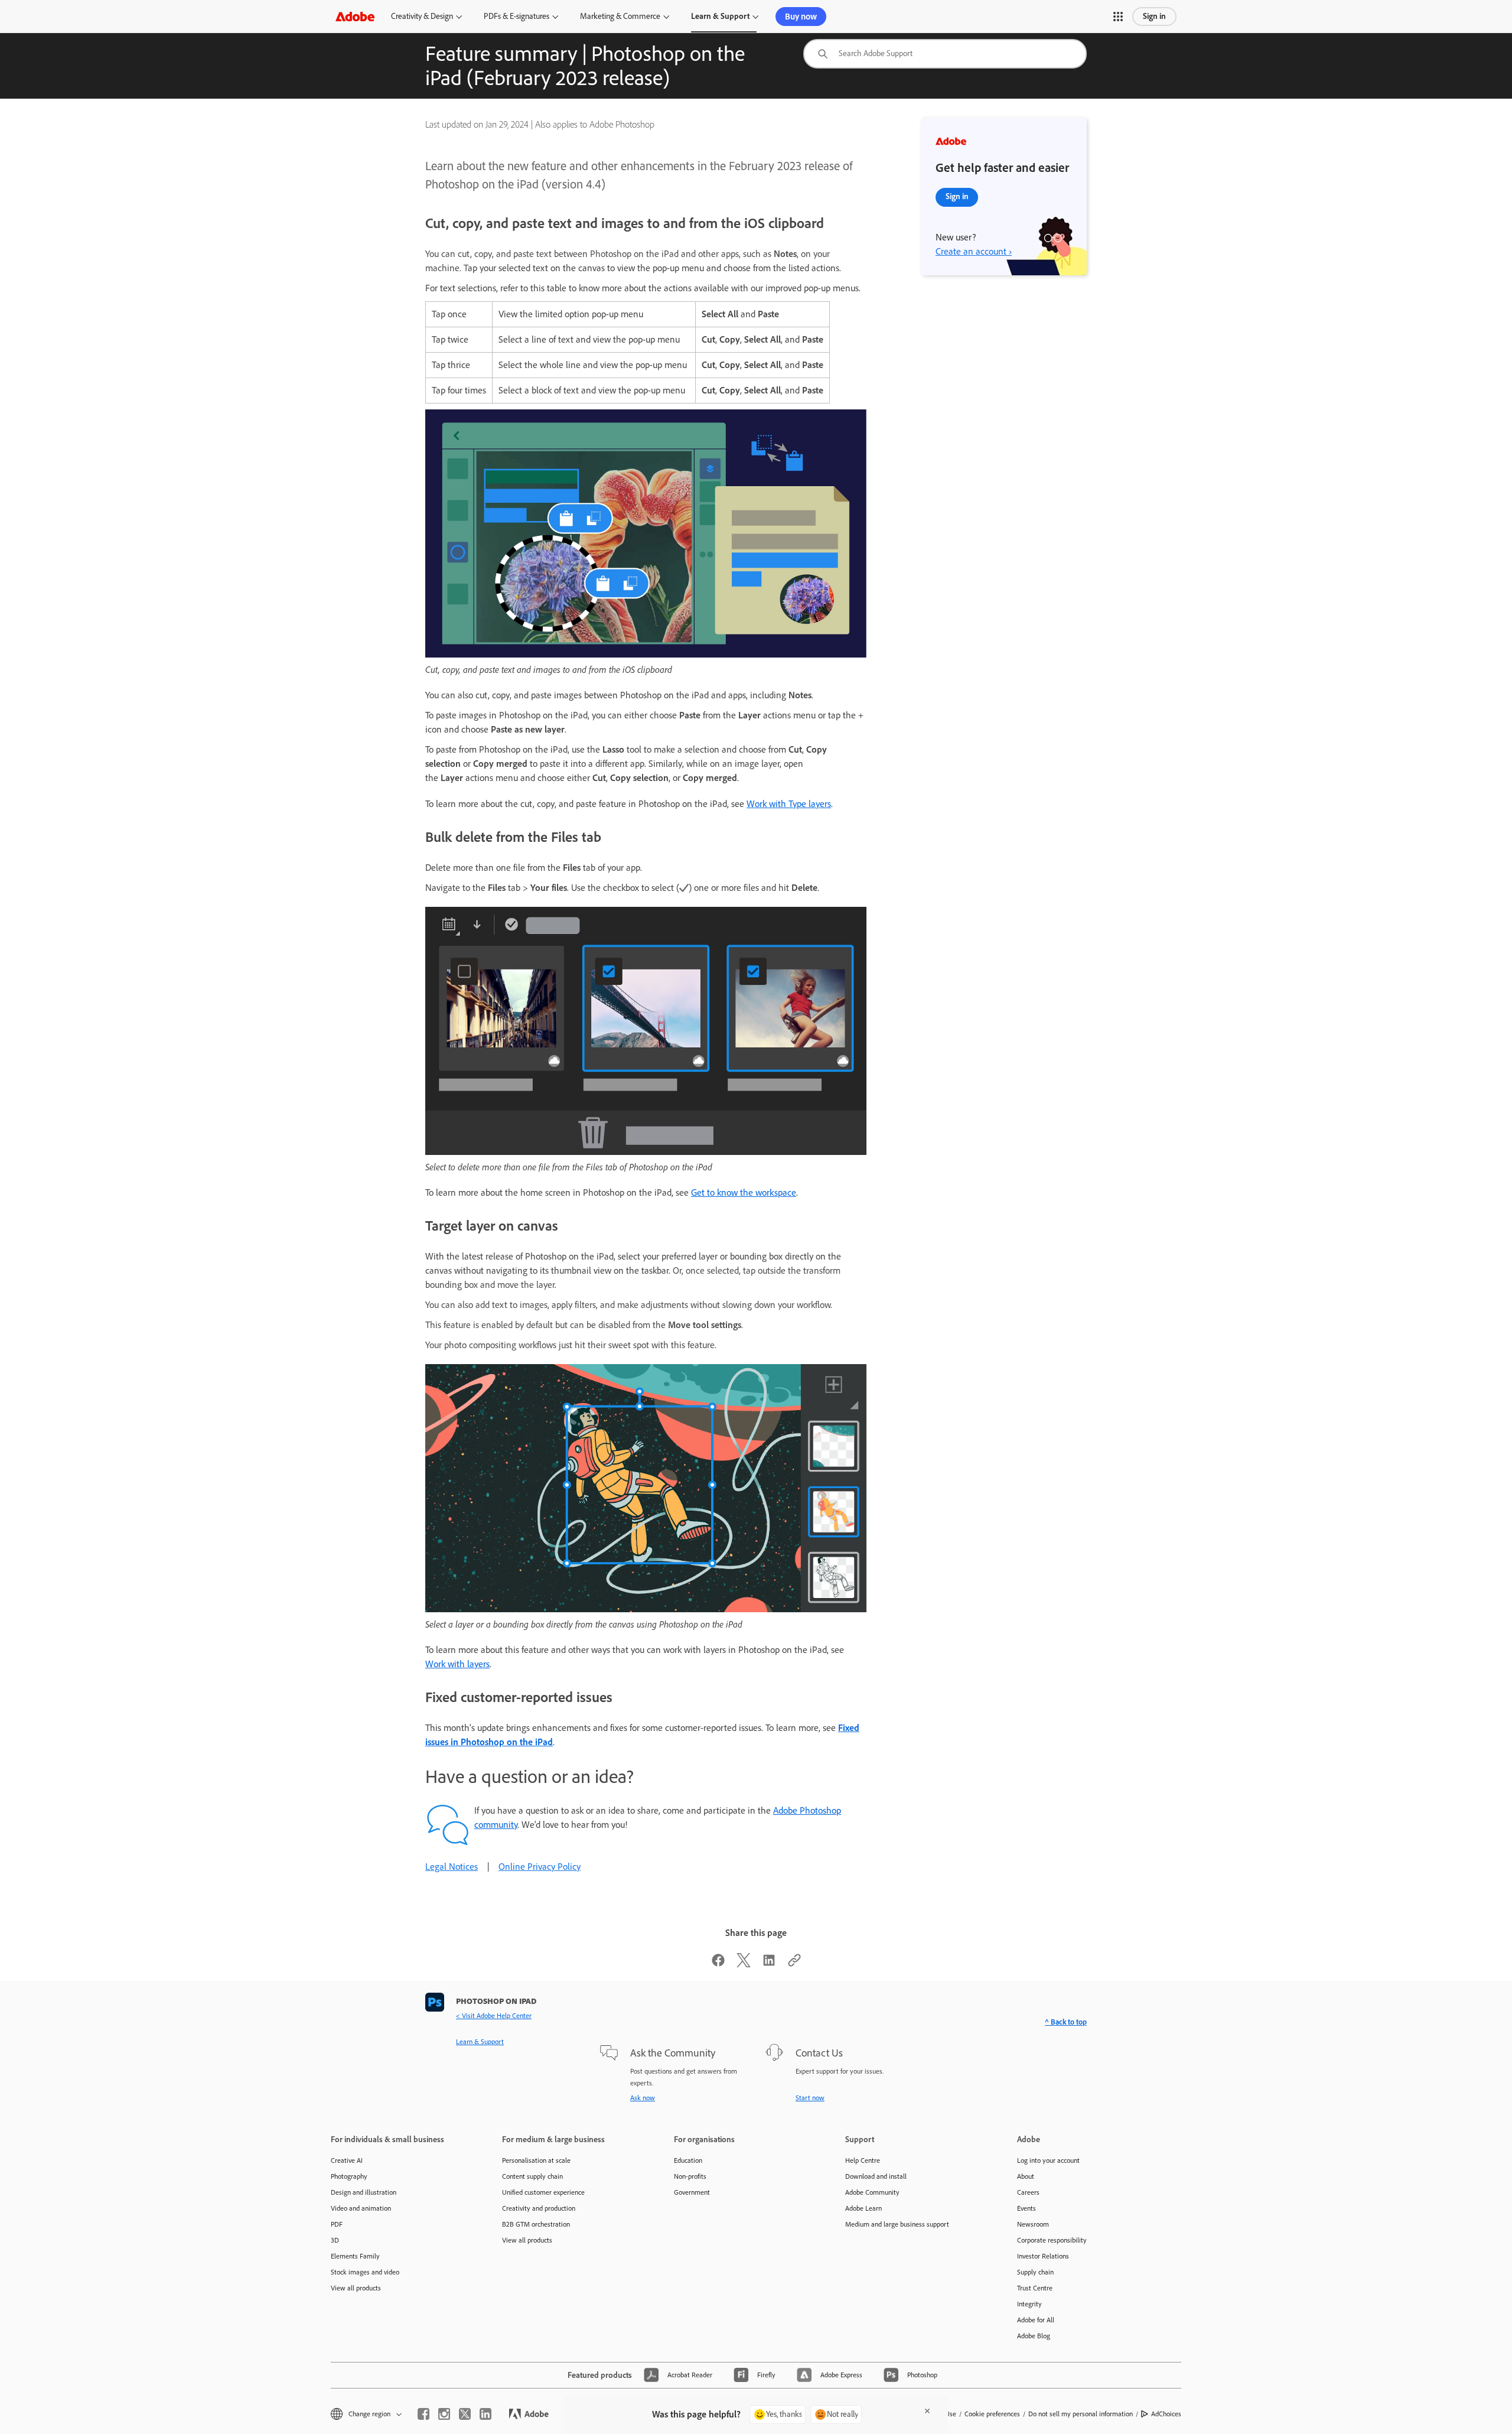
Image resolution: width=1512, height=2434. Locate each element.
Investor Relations (1043, 2256)
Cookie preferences (992, 2414)
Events (1027, 2208)
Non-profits (690, 2176)
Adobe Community (872, 2192)
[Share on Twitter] (744, 1964)
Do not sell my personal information (1081, 2414)
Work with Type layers (789, 804)
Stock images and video (365, 2272)
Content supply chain (532, 2176)
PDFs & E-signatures (517, 16)
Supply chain (1035, 2272)
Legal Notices (452, 1867)
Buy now (801, 17)
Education (688, 2160)
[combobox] (945, 54)
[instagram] (444, 2414)
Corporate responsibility (1052, 2240)
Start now (810, 2098)
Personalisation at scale (536, 2160)
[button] (1118, 17)
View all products (356, 2288)
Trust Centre (1035, 2288)
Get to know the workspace (744, 1192)
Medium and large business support (897, 2224)
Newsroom (1033, 2224)
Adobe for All (1036, 2320)
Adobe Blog (1034, 2336)
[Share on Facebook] (718, 1964)
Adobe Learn (863, 2208)
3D (335, 2240)
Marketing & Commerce (620, 16)
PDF (337, 2224)
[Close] (927, 2411)
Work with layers (457, 1664)
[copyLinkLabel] (794, 1964)
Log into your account (1048, 2160)
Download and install (876, 2176)
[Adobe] (355, 16)
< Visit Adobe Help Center (494, 2016)
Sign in (1154, 16)
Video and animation (361, 2208)
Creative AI (347, 2160)
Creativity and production (539, 2208)
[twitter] (465, 2414)
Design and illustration (364, 2192)
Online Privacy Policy (540, 1867)
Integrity (1029, 2304)
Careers (1028, 2192)
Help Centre (863, 2160)
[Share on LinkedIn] (769, 1964)
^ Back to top (1066, 2022)
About (1026, 2176)
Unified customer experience (543, 2192)
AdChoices (1166, 2414)
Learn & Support (720, 16)
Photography (349, 2176)
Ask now (643, 2098)
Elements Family (355, 2256)
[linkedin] (485, 2414)
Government (692, 2192)
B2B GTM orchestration (536, 2224)
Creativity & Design (422, 16)
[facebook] (423, 2414)
